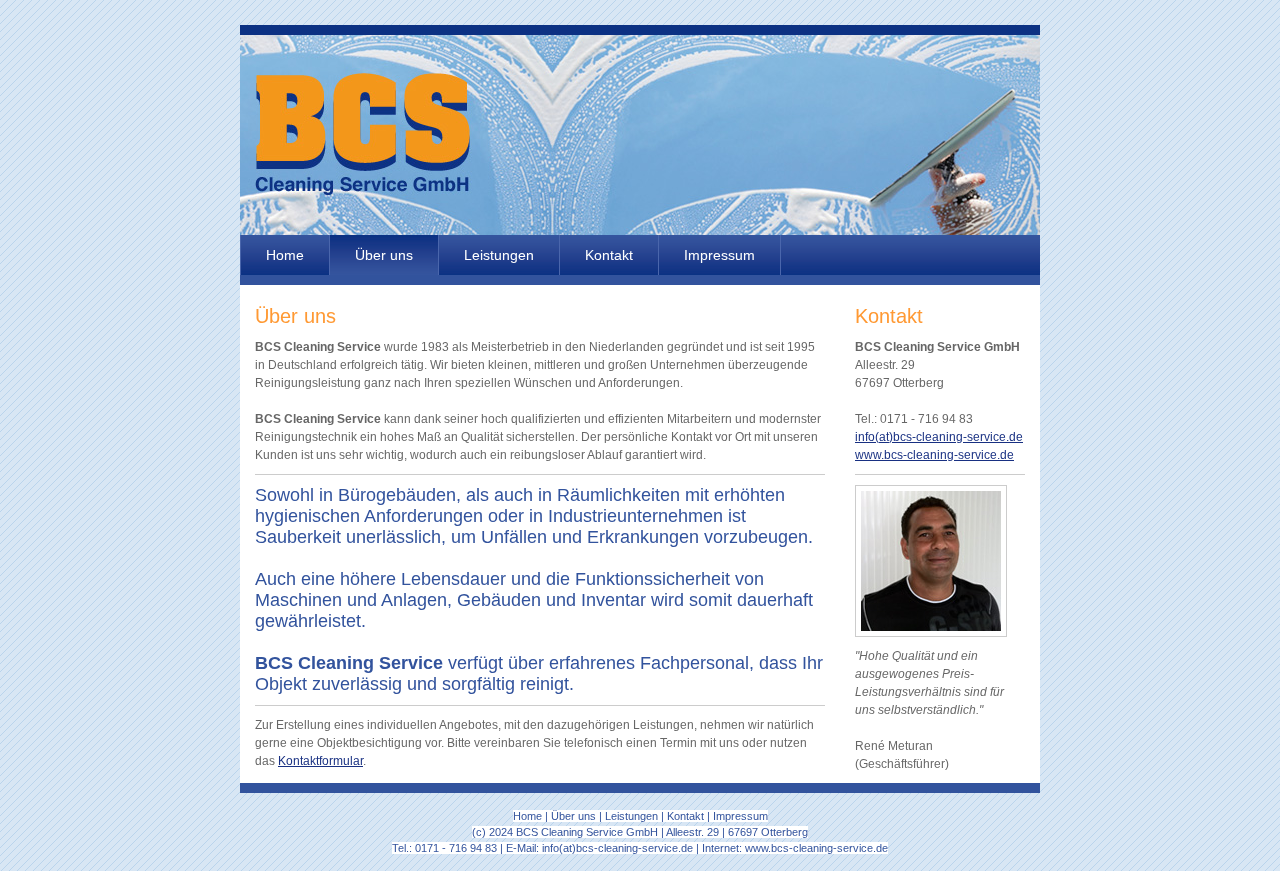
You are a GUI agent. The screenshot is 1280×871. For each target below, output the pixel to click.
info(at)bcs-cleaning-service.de (939, 437)
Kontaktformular (320, 761)
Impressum (719, 255)
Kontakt (609, 255)
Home (285, 255)
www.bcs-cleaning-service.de (934, 455)
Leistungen (499, 255)
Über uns (384, 255)
